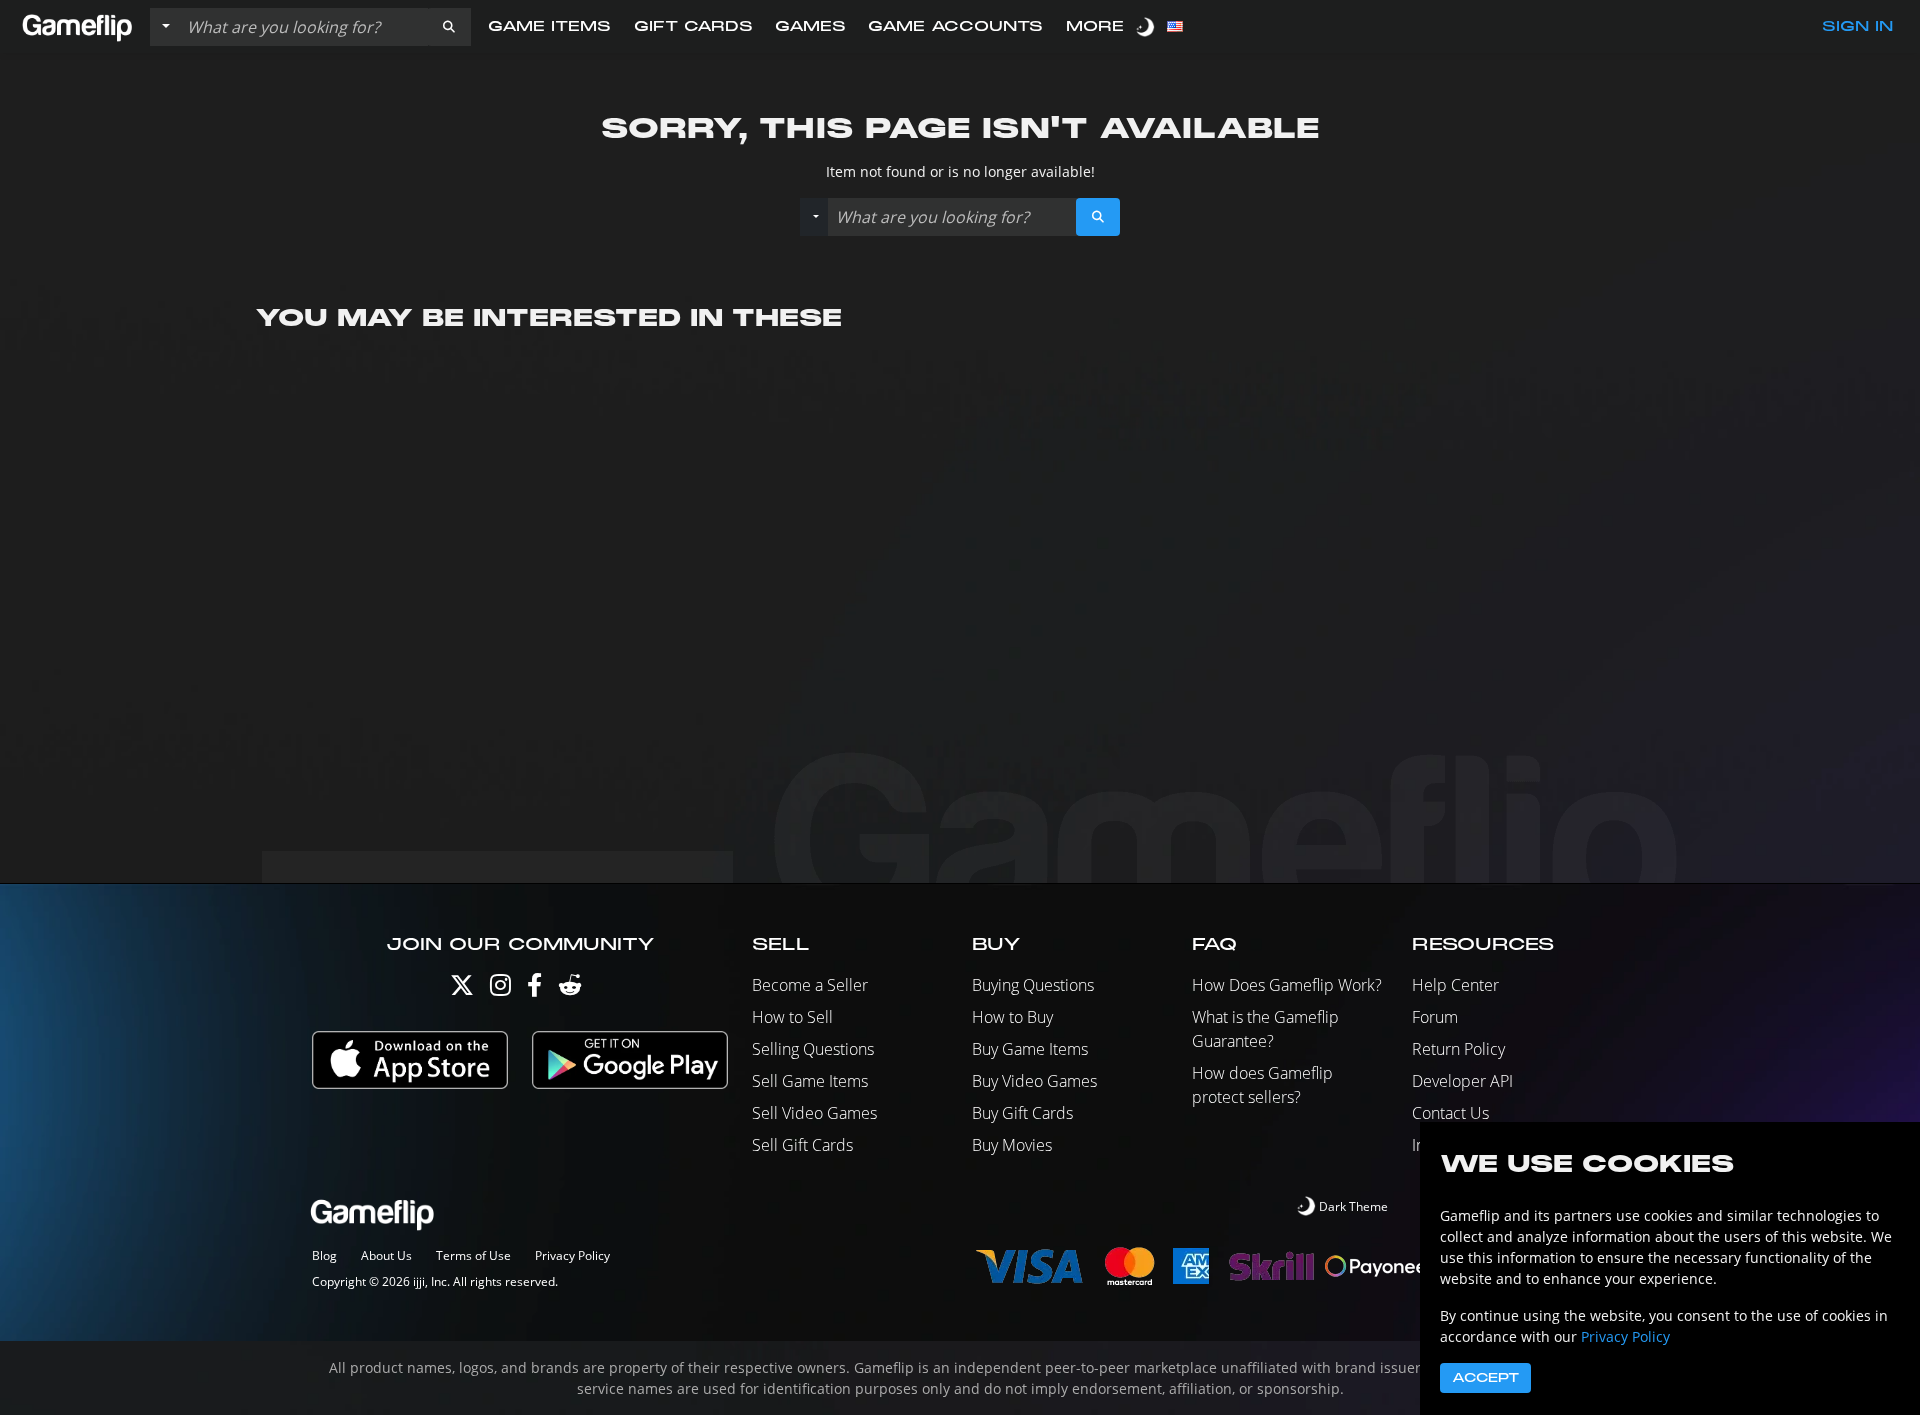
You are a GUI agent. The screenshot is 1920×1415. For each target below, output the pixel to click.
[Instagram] (500, 989)
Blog (324, 1255)
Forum (1435, 1017)
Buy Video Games (1034, 1081)
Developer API (1462, 1081)
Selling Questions (813, 1049)
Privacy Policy (572, 1255)
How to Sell (792, 1017)
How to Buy (1012, 1017)
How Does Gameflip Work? (1287, 985)
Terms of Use (473, 1255)
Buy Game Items (1030, 1049)
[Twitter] (462, 989)
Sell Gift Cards (802, 1145)
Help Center (1455, 985)
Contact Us (1450, 1113)
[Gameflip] (77, 25)
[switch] (1147, 26)
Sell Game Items (810, 1081)
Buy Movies (1012, 1145)
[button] (449, 27)
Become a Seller (810, 985)
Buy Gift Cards (1022, 1113)
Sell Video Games (814, 1113)
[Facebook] (534, 989)
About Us (386, 1255)
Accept (1485, 1378)
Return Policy (1458, 1049)
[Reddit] (570, 989)
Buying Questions (1033, 985)
